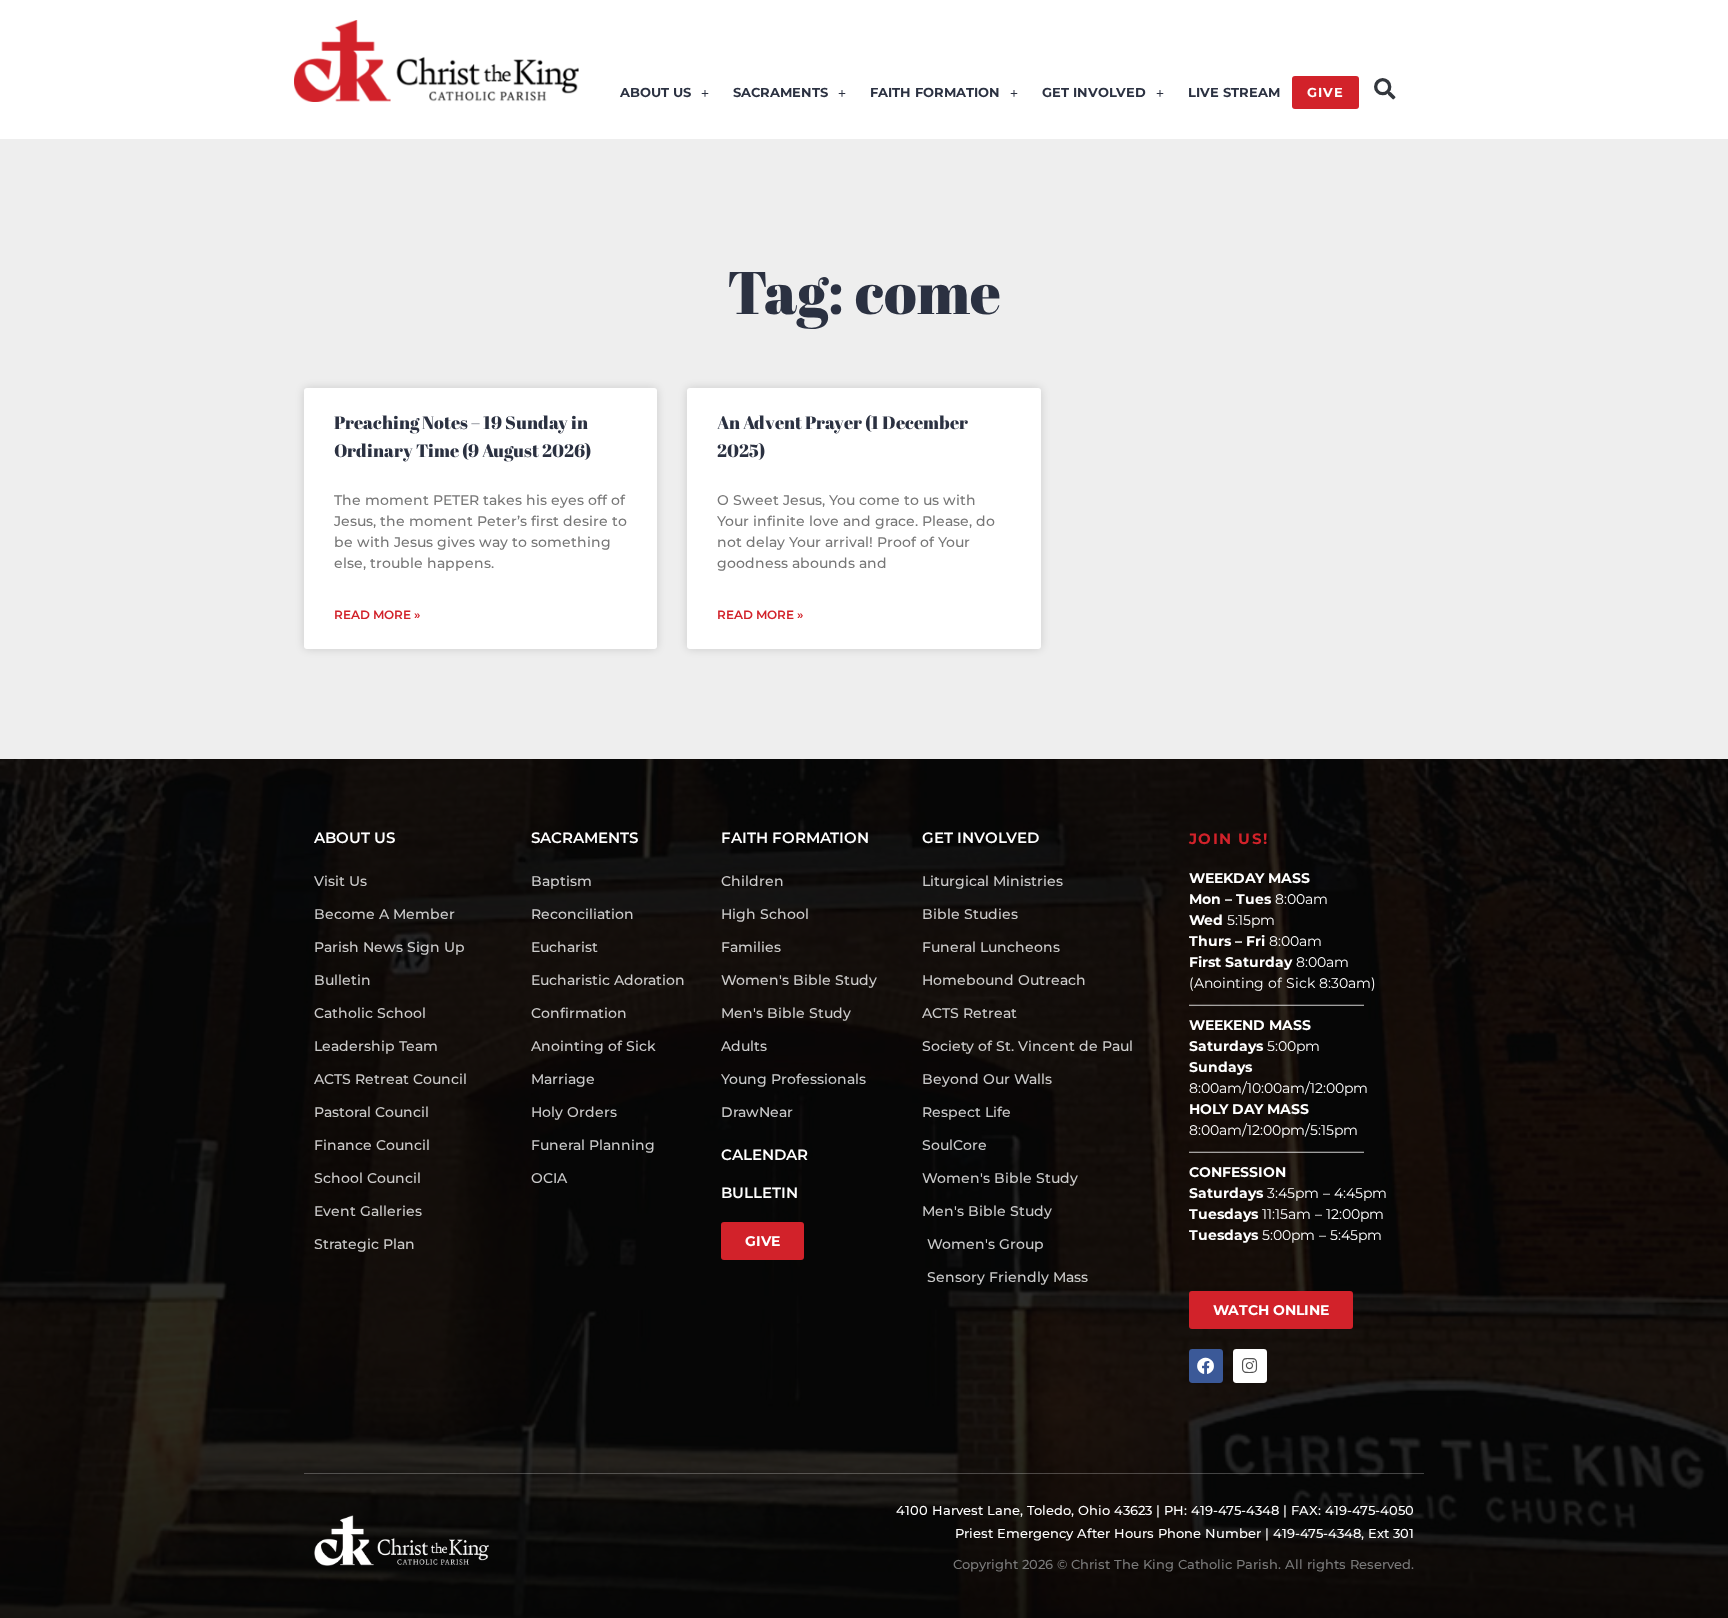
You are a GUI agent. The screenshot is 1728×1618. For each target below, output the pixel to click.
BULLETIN (759, 1192)
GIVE (1325, 92)
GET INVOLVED (1094, 92)
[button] (1384, 89)
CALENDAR (764, 1154)
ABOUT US (655, 92)
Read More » (377, 614)
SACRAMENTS (780, 92)
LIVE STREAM (1234, 92)
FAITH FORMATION (935, 92)
